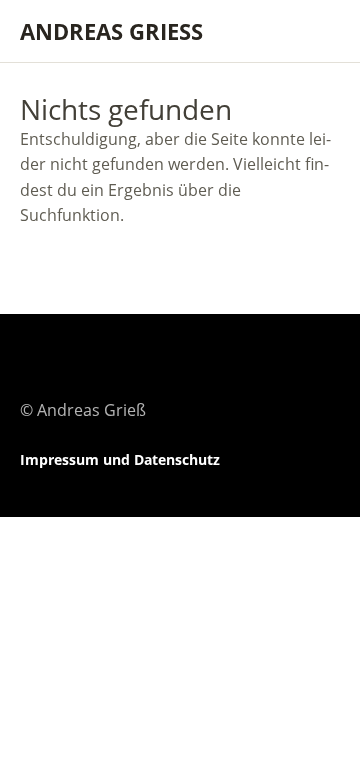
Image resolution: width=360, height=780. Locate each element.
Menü (315, 31)
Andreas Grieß (111, 31)
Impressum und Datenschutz (120, 459)
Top (319, 460)
